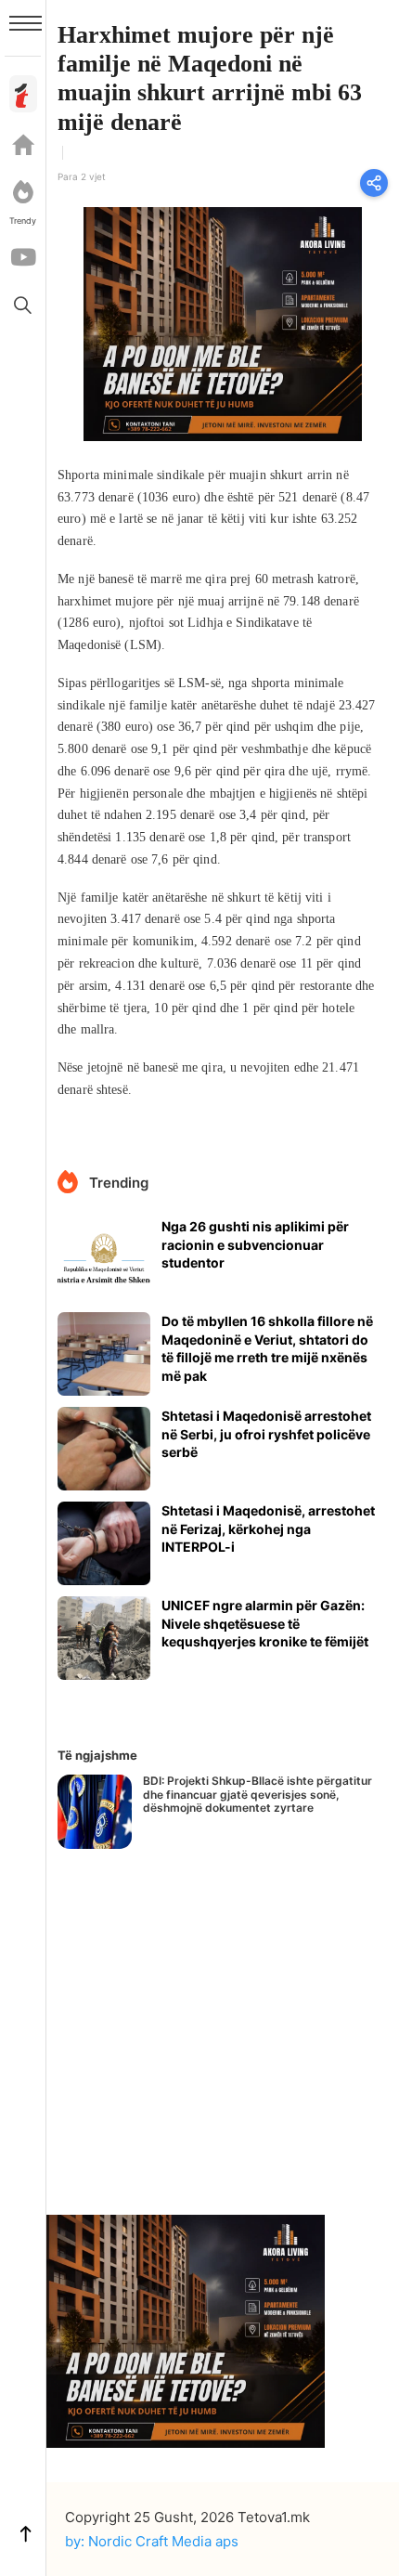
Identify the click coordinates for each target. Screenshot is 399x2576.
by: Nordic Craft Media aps (152, 2541)
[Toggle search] (23, 305)
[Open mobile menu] (26, 23)
